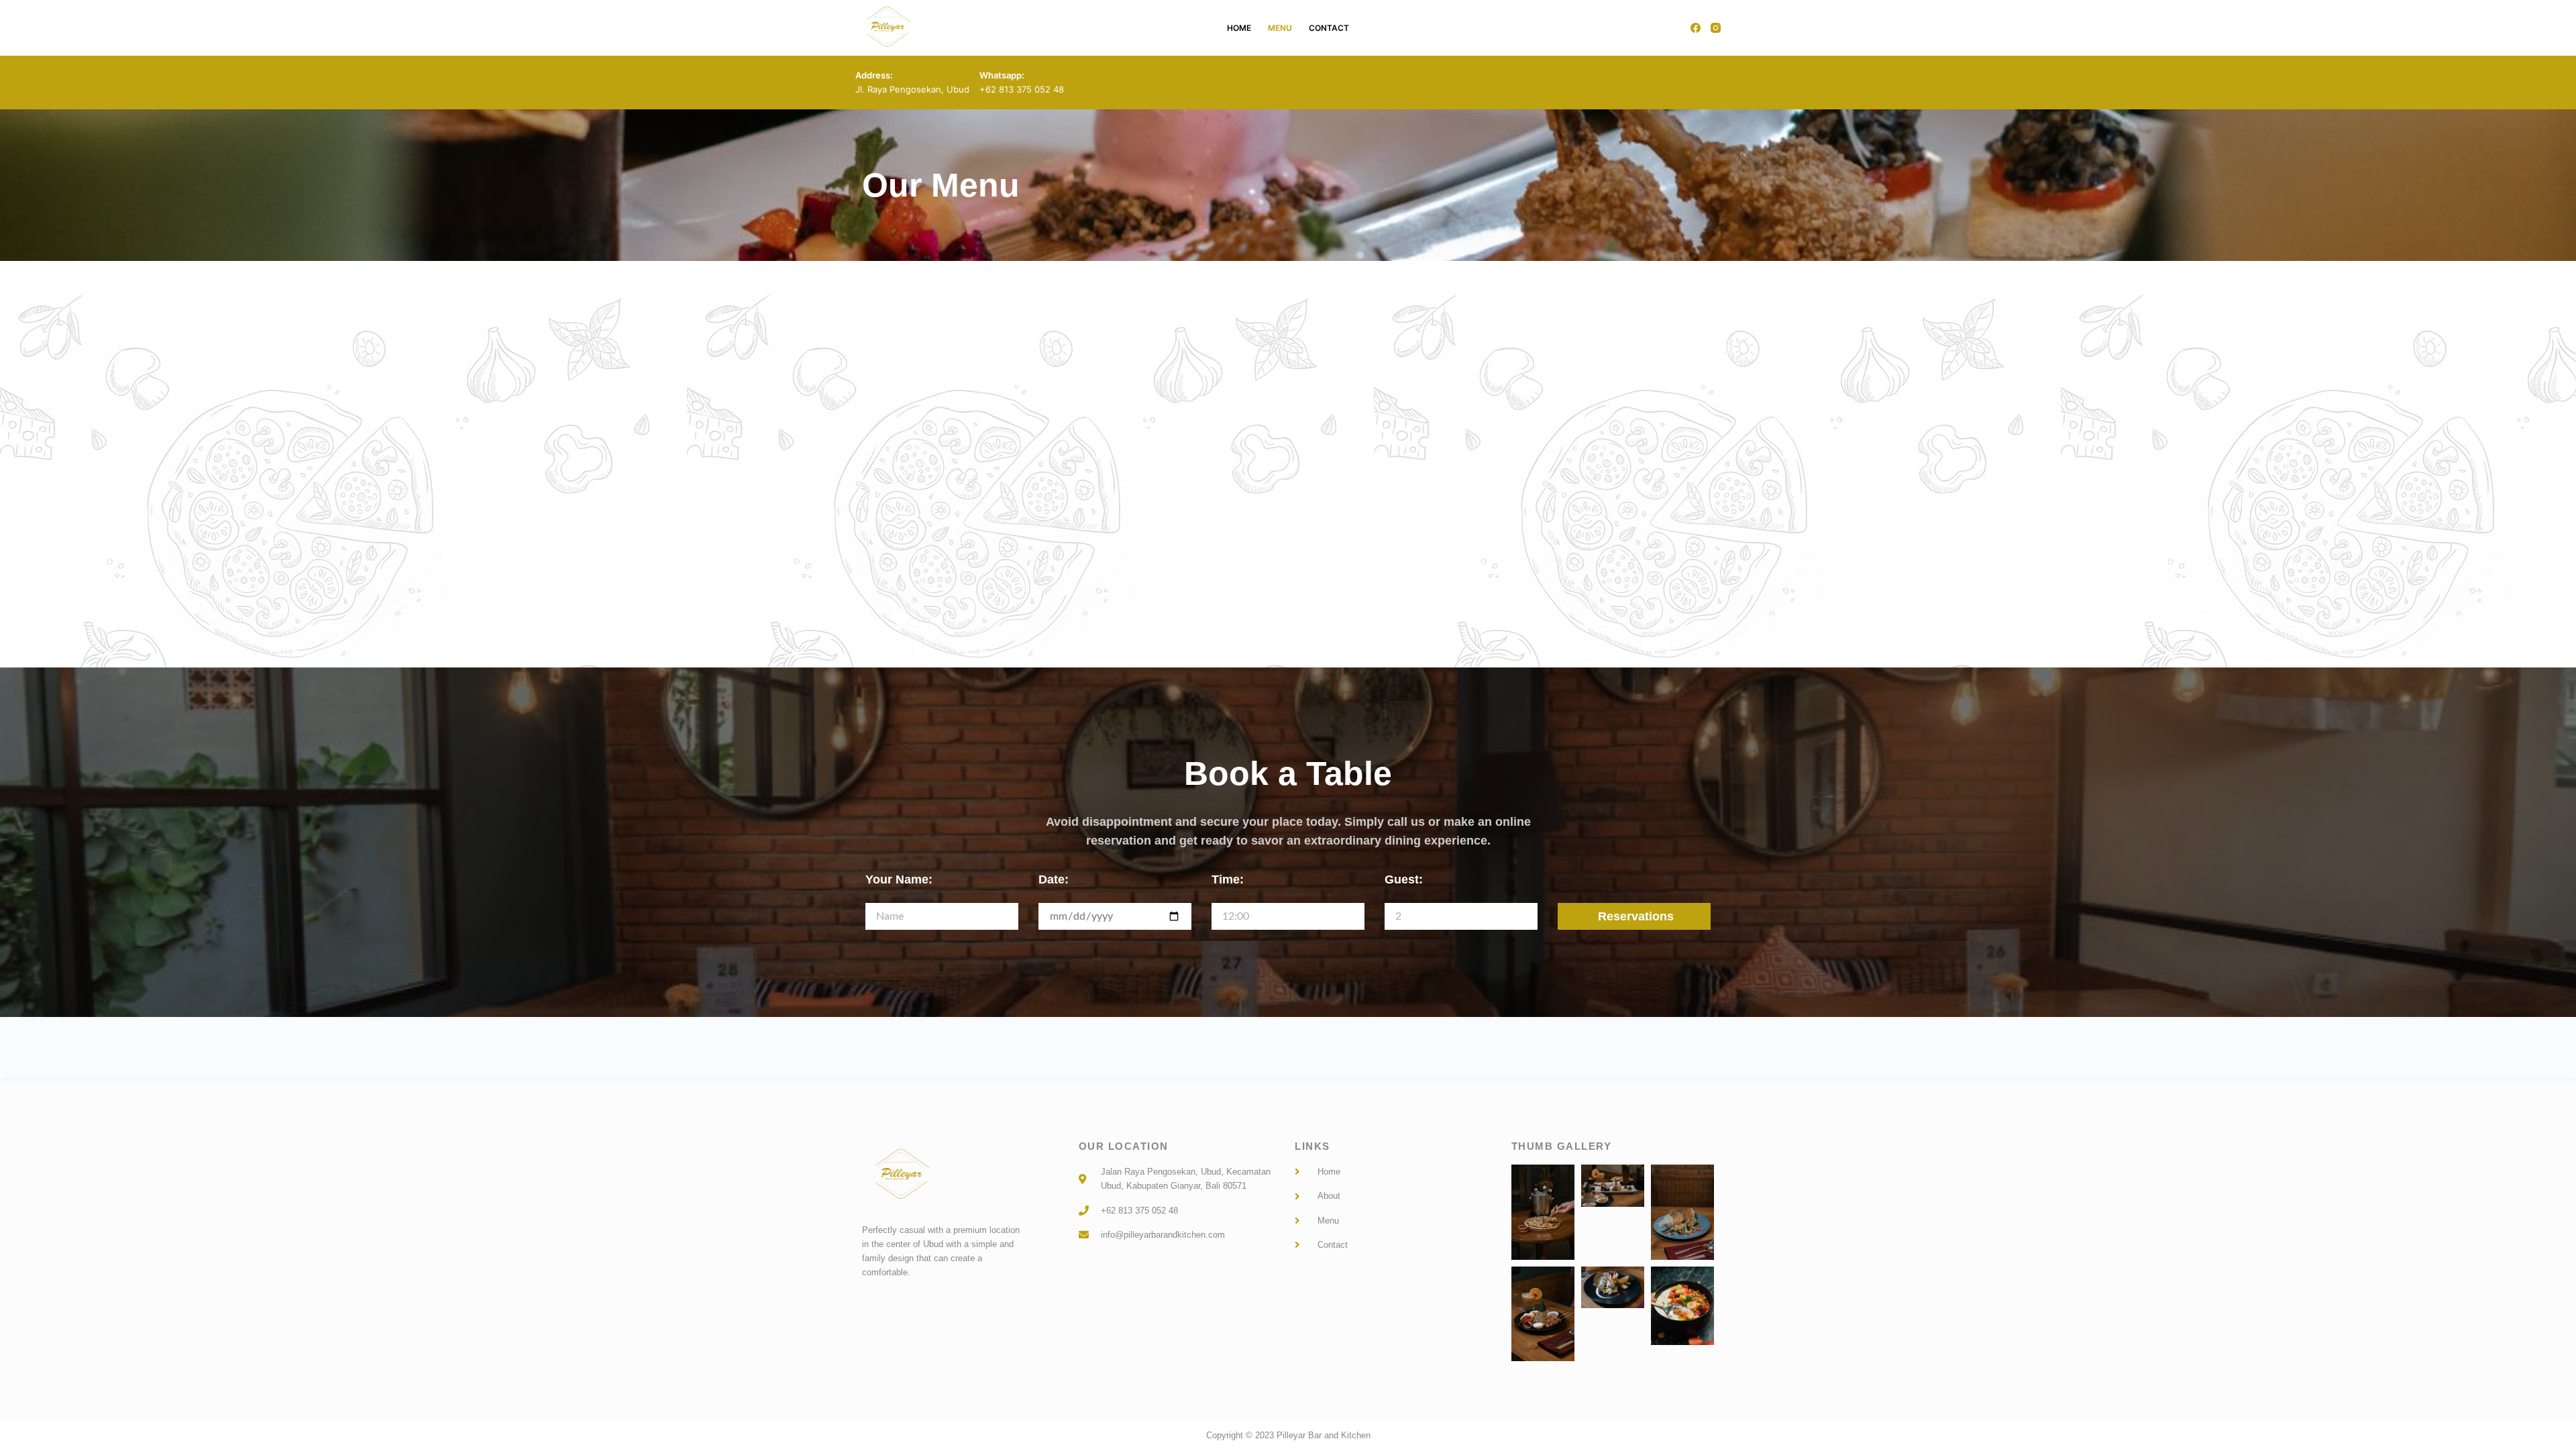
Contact (1329, 28)
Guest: (1404, 879)
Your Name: (899, 879)
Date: (1054, 879)
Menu (1280, 28)
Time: (1228, 879)
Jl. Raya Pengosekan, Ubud (912, 89)
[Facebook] (1696, 28)
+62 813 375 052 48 (1022, 89)
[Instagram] (1716, 28)
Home (1239, 28)
